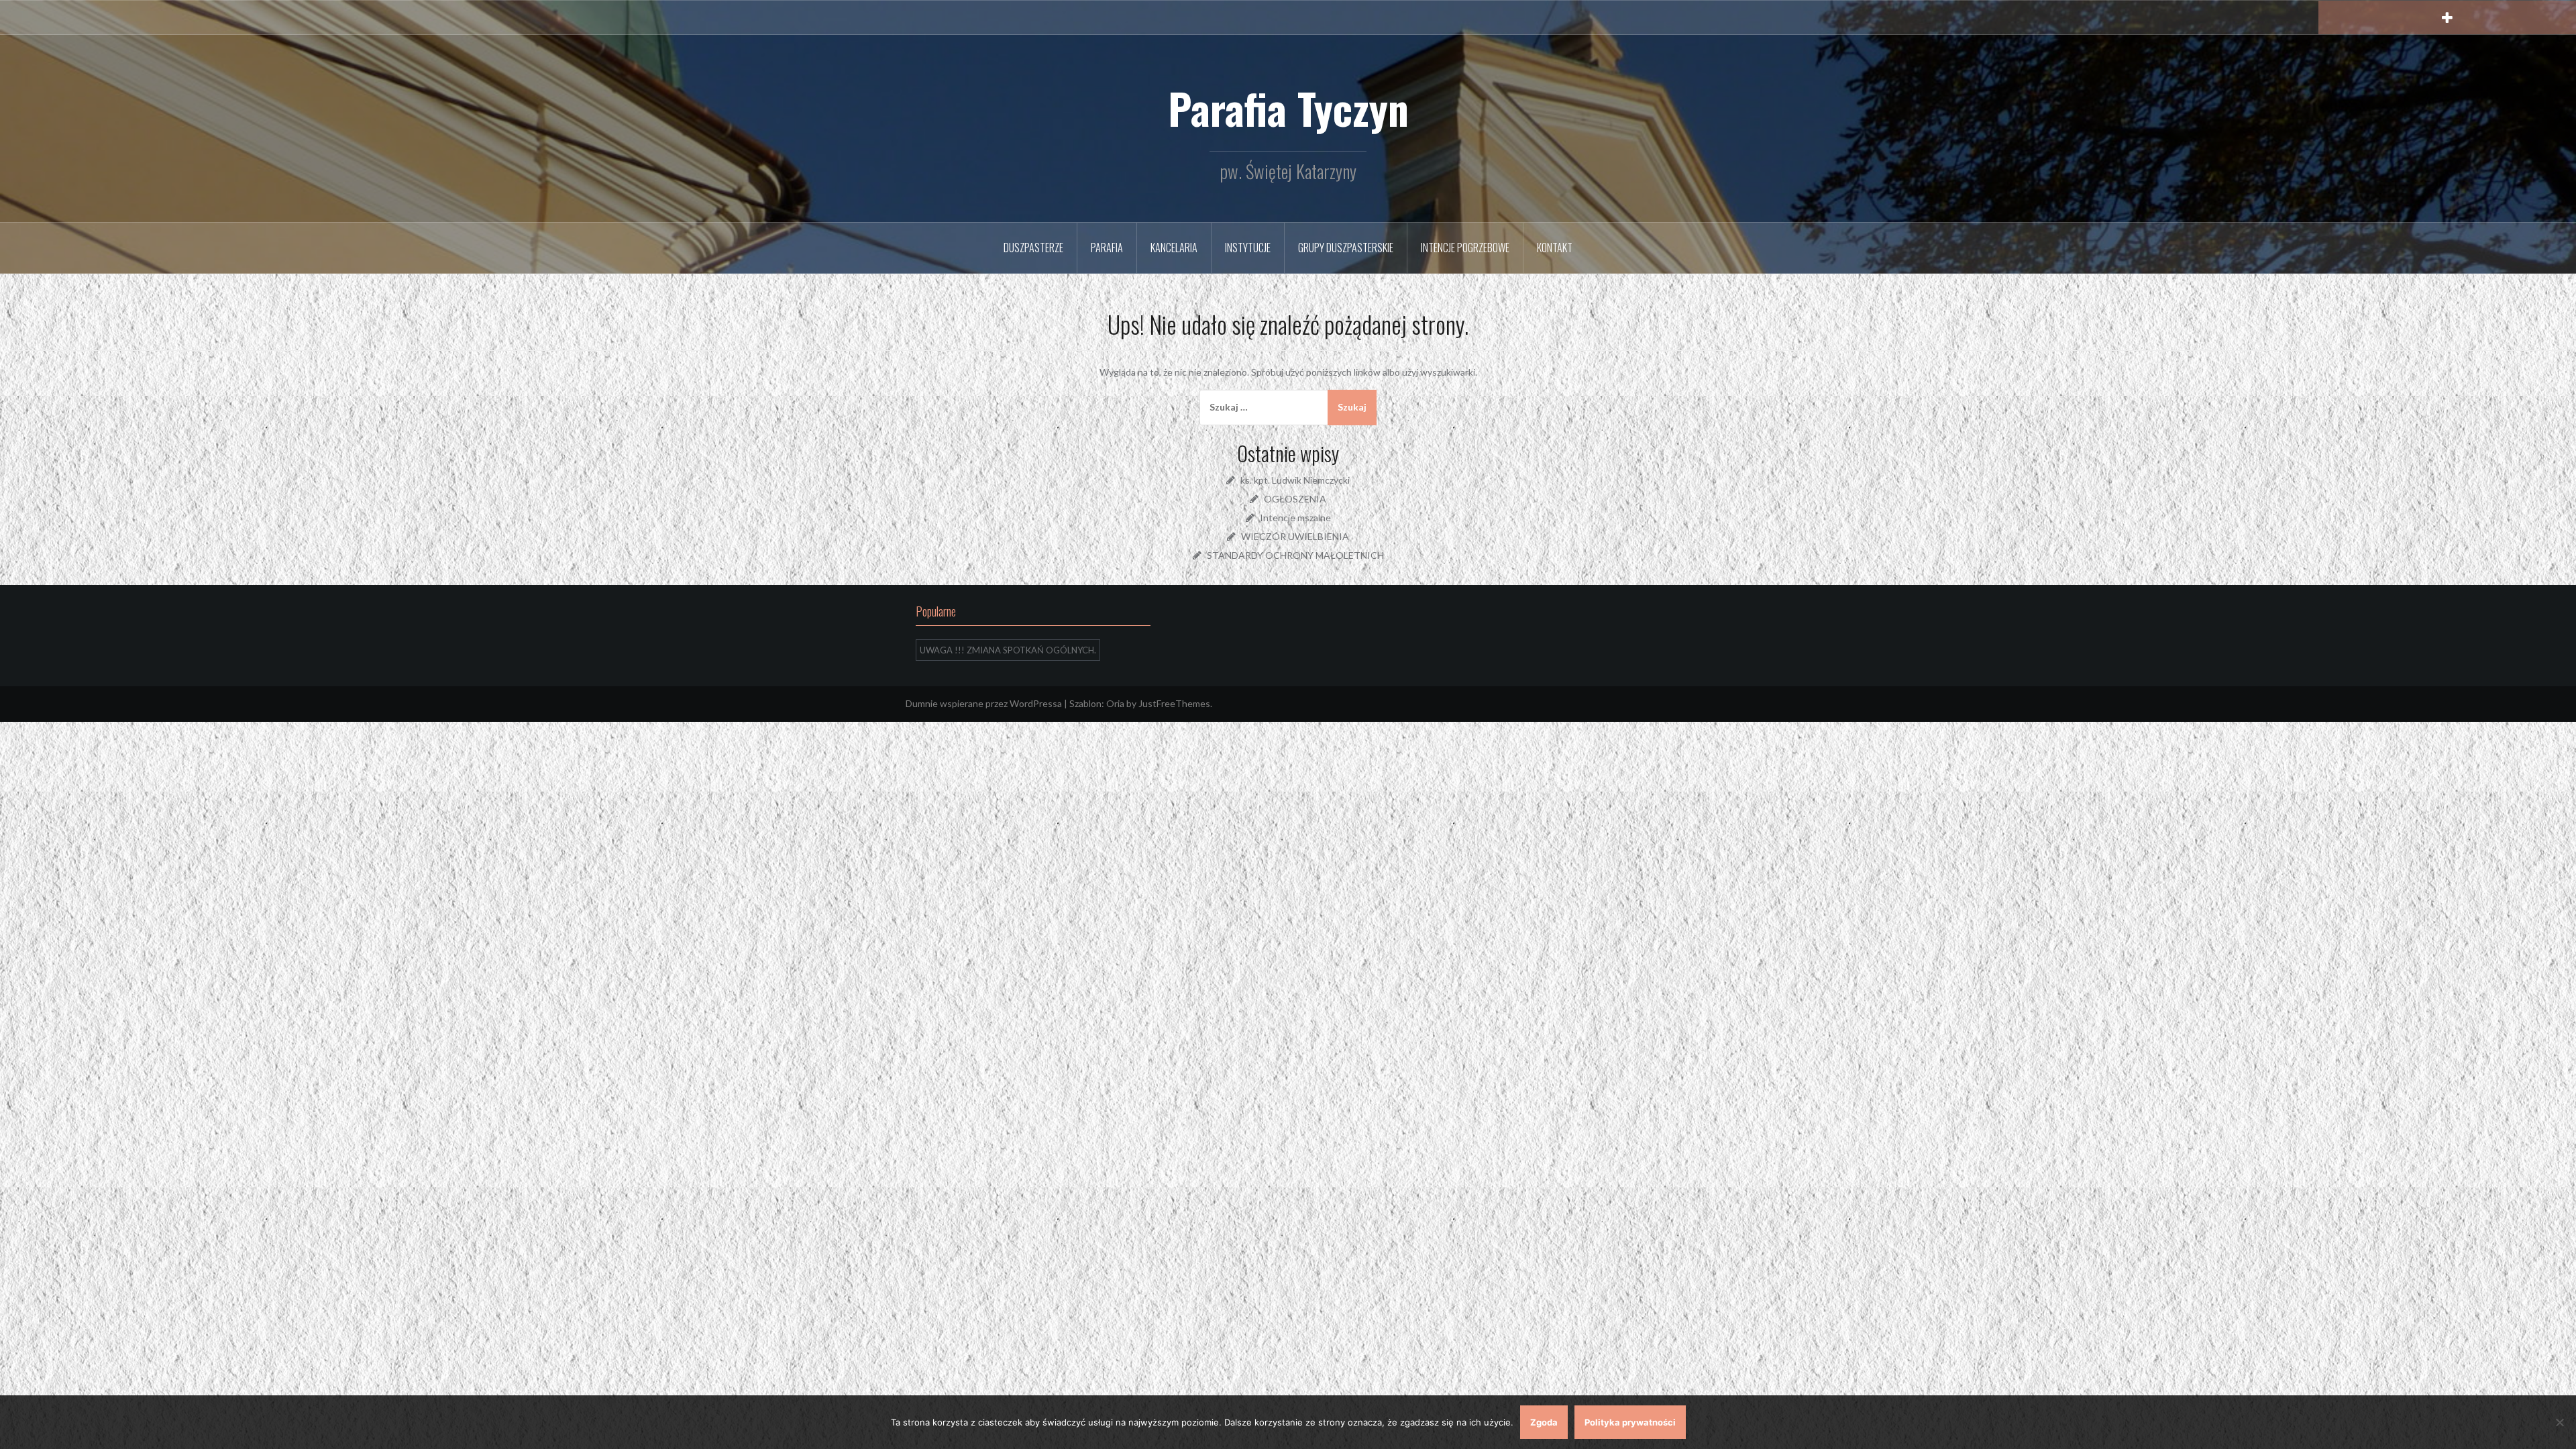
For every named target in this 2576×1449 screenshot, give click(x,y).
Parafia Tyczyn (1288, 108)
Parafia (1107, 248)
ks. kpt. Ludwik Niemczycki (1295, 480)
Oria (1115, 703)
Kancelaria (1174, 248)
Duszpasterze (1033, 248)
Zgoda (1544, 1422)
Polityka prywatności (1630, 1422)
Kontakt (1555, 248)
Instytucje (1248, 248)
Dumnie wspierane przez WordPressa (984, 703)
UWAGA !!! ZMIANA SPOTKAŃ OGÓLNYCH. (1008, 650)
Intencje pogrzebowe (1465, 248)
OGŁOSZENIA (1295, 499)
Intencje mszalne (1295, 518)
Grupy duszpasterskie (1346, 248)
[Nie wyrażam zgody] (2559, 1422)
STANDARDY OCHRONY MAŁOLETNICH (1295, 555)
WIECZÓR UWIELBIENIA (1295, 536)
